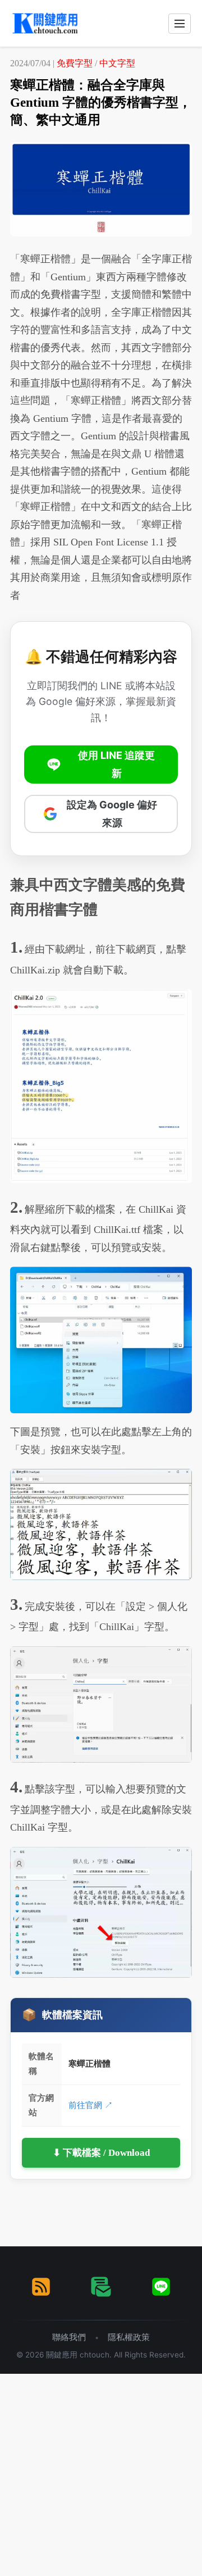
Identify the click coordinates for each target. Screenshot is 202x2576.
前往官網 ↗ (91, 2105)
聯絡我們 (69, 2337)
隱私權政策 (129, 2337)
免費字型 (75, 63)
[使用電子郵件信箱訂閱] (101, 2287)
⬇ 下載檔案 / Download (101, 2153)
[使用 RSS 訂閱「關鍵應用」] (41, 2287)
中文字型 (117, 63)
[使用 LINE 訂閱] (161, 2287)
